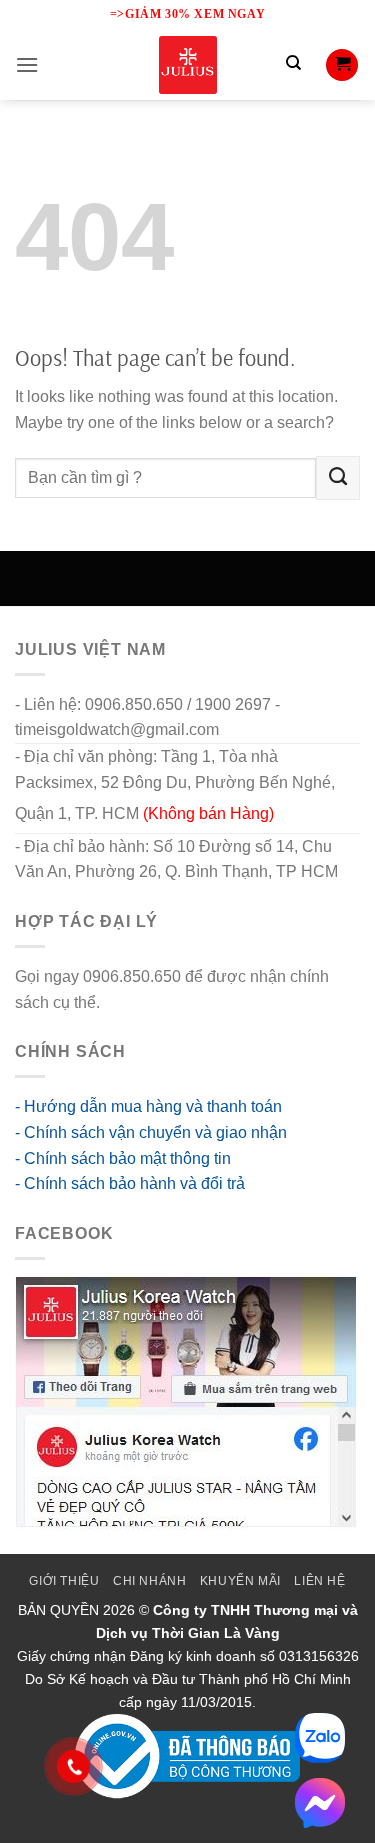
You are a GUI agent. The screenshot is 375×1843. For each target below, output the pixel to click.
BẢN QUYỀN (58, 1610)
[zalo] (320, 1738)
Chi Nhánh (150, 1581)
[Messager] (320, 1803)
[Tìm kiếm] (293, 65)
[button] (27, 64)
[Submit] (338, 478)
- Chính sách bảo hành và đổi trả (130, 1183)
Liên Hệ (319, 1581)
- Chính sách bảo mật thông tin (123, 1158)
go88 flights (145, 1002)
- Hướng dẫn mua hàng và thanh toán (148, 1106)
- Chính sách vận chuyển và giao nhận (151, 1132)
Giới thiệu (64, 1581)
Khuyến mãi (240, 1581)
